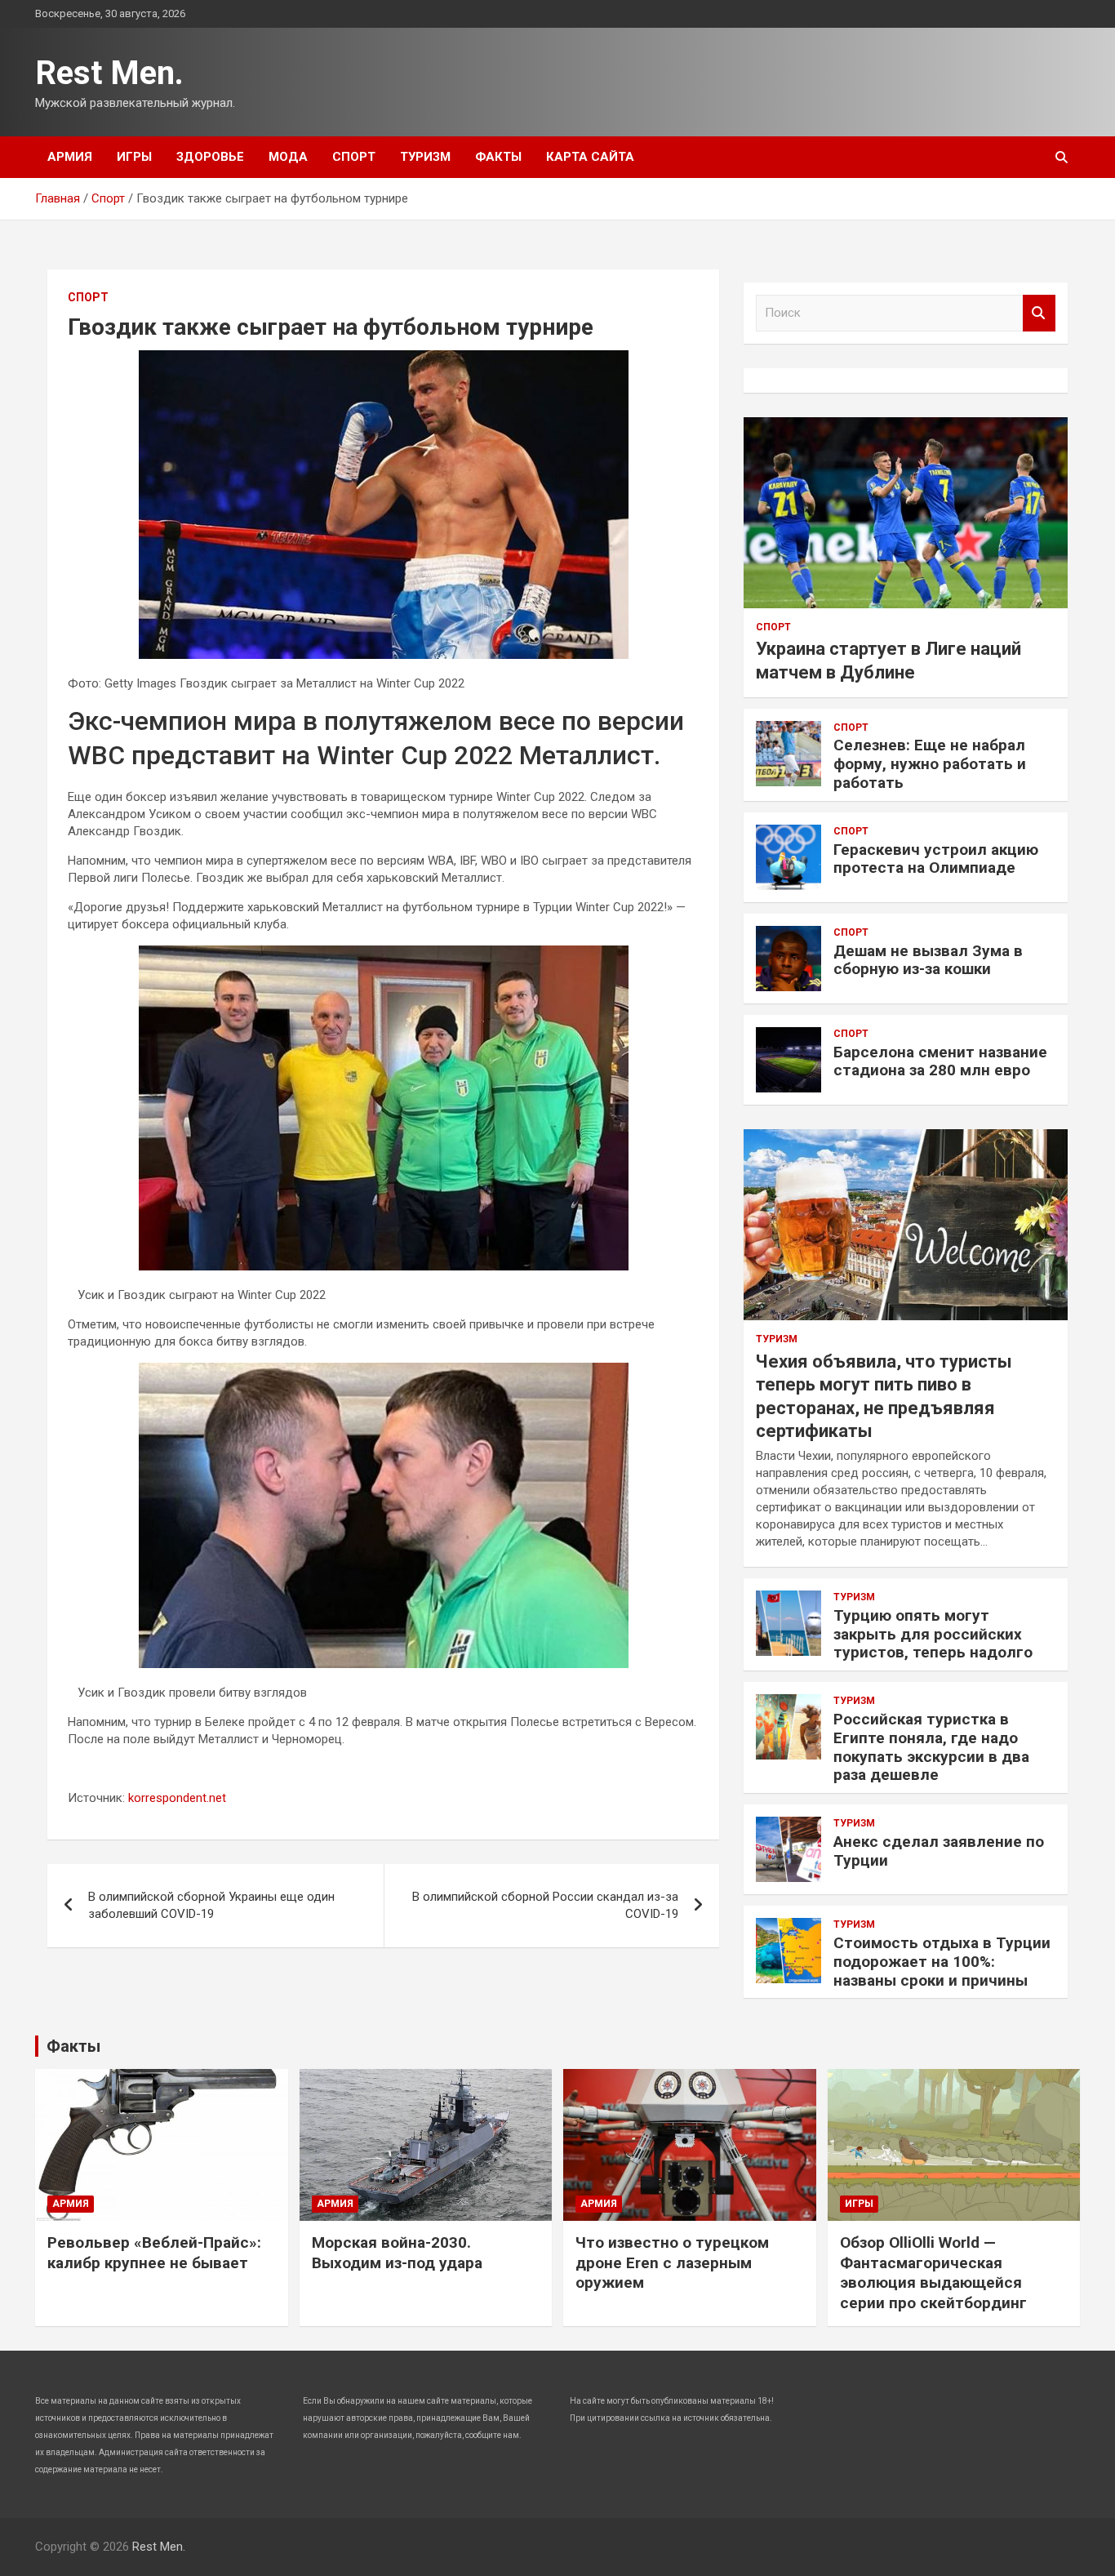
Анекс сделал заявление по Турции (939, 1851)
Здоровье (210, 157)
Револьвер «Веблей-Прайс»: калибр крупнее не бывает (154, 2253)
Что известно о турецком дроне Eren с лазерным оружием (672, 2262)
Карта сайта (590, 157)
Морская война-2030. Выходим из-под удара (397, 2253)
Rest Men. (109, 73)
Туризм (425, 157)
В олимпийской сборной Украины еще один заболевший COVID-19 (211, 1905)
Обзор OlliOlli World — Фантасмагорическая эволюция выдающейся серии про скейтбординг (933, 2273)
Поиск (1039, 313)
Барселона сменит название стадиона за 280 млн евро (940, 1061)
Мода (288, 157)
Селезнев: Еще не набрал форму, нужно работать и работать (930, 764)
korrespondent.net (177, 1798)
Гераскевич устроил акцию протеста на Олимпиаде (936, 859)
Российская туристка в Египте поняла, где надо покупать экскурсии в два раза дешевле (931, 1747)
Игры (134, 157)
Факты (498, 157)
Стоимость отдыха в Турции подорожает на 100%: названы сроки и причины (942, 1962)
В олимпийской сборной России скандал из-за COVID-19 (545, 1905)
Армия (70, 157)
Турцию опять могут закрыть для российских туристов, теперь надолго (933, 1634)
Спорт (354, 157)
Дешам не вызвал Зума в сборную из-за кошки (928, 960)
